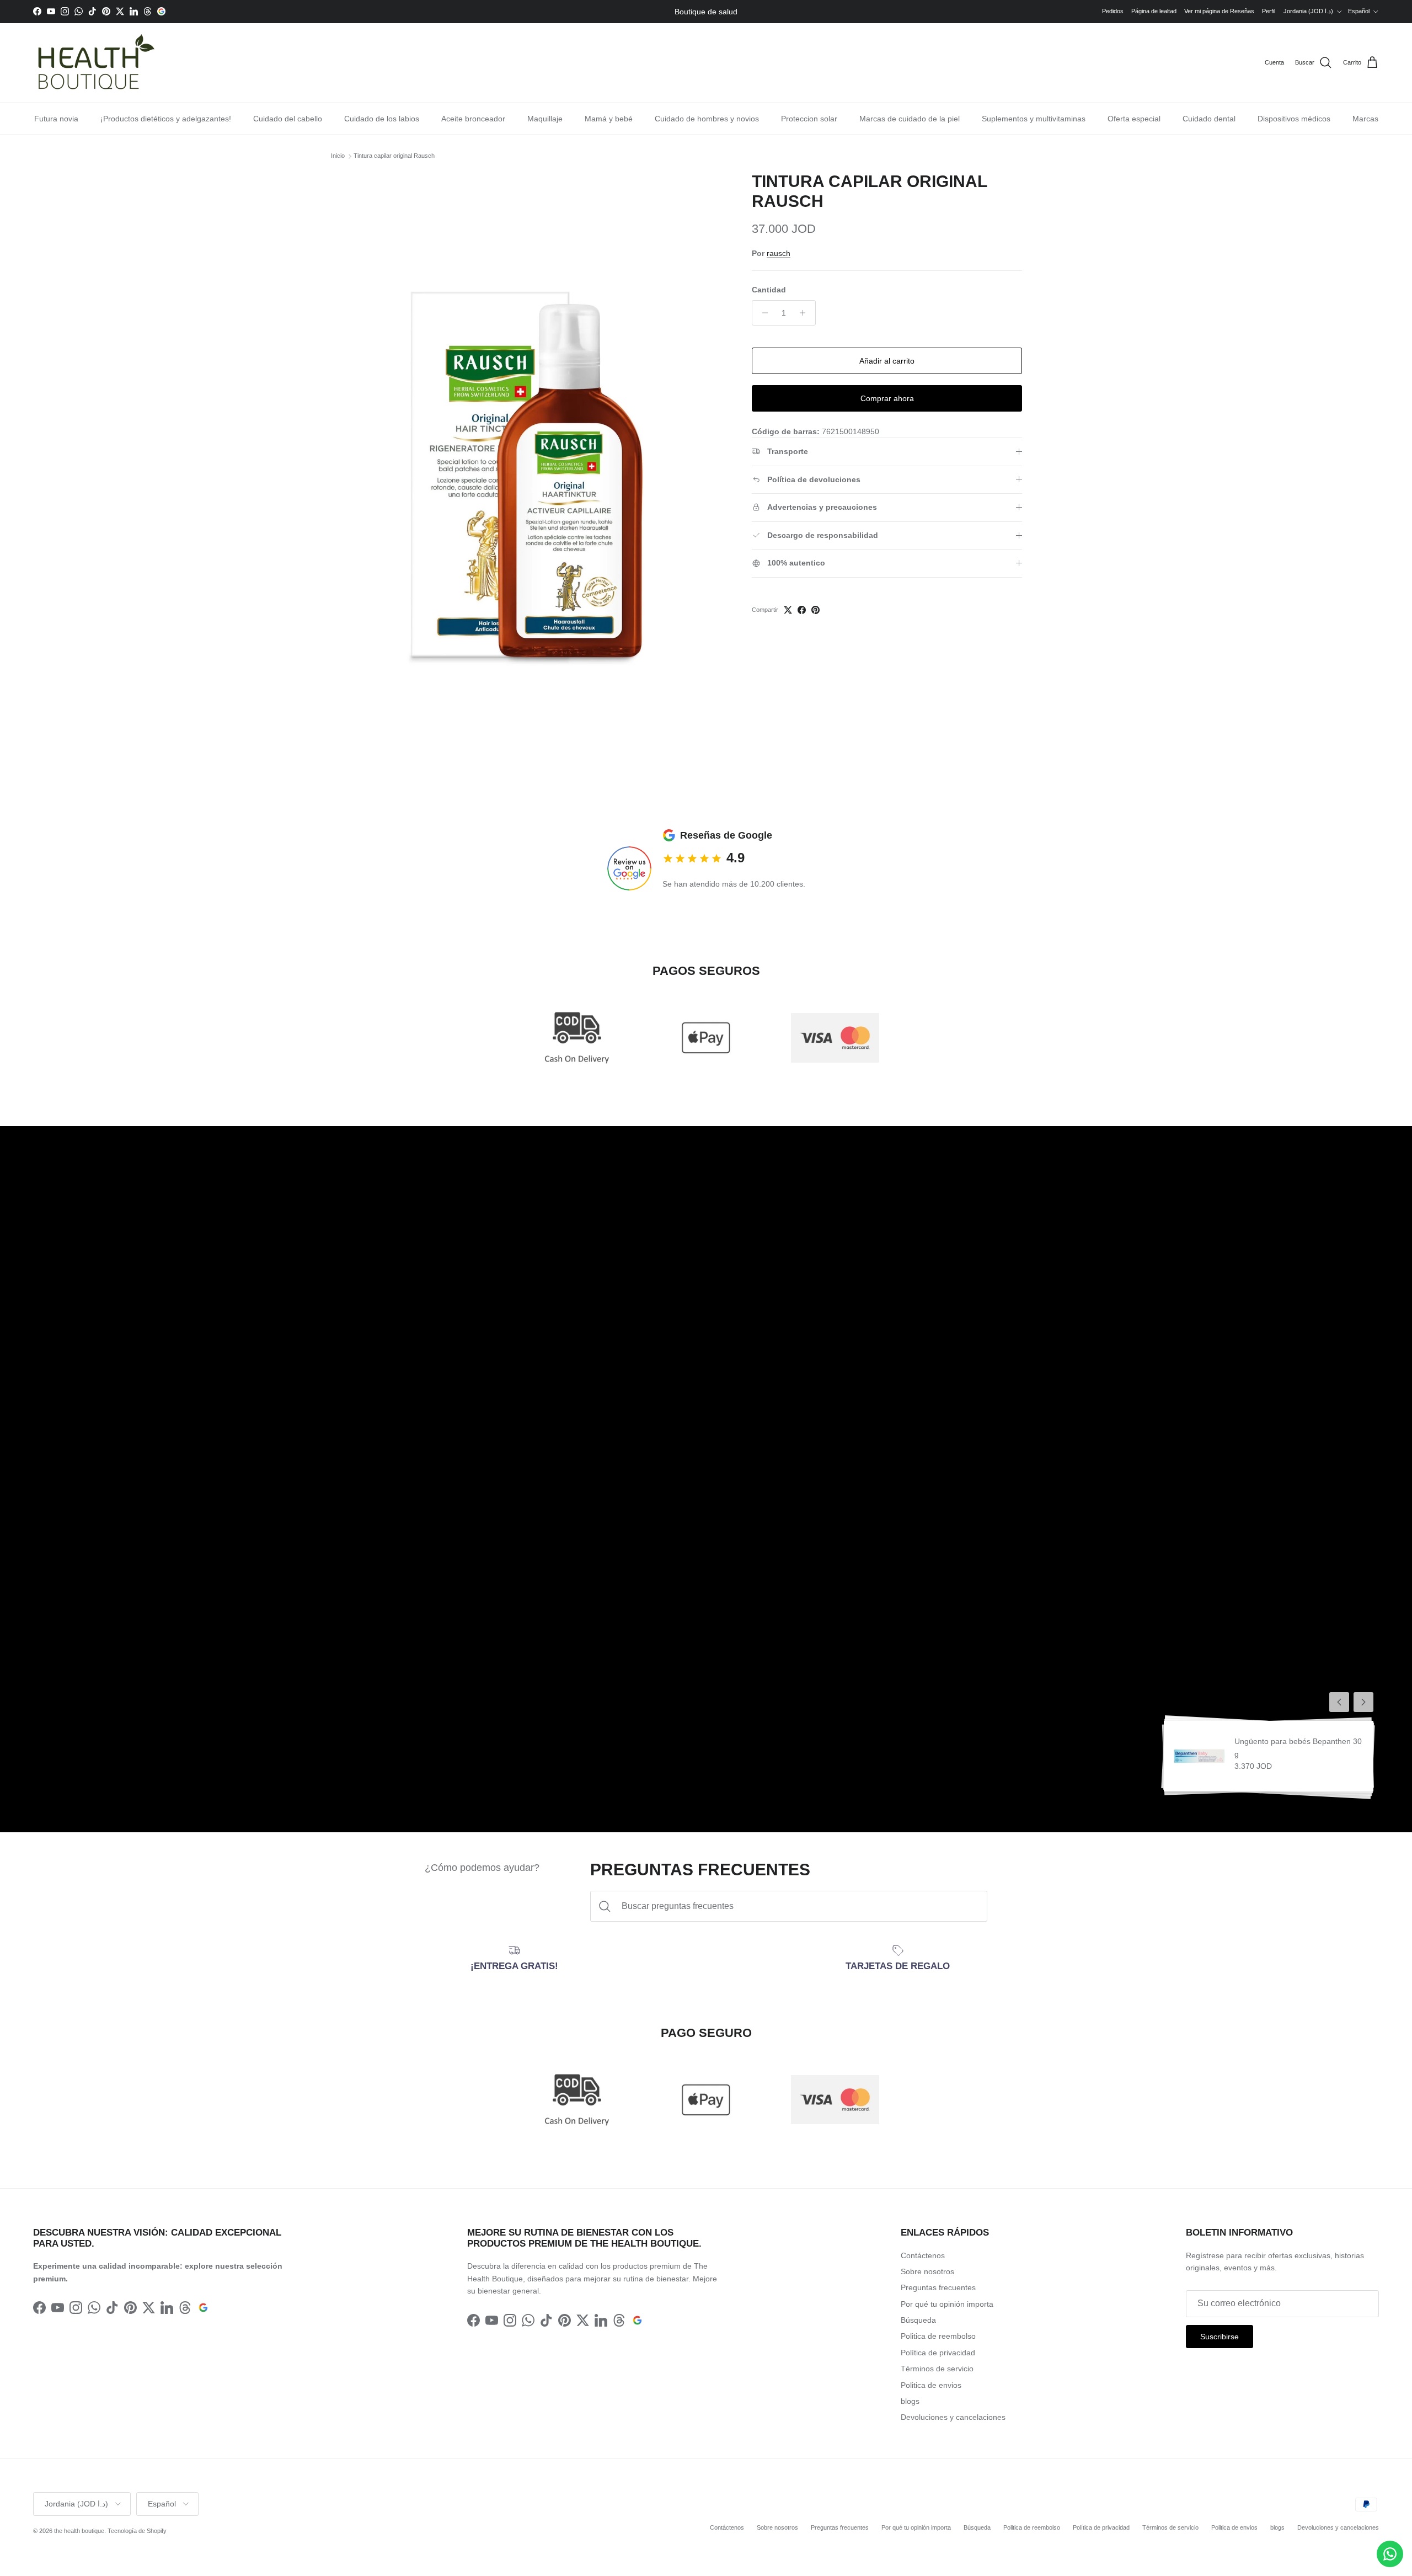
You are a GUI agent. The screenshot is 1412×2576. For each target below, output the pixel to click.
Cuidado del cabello (288, 119)
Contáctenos (923, 2255)
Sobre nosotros (927, 2271)
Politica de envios (931, 2385)
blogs (910, 2401)
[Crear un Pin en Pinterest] (815, 610)
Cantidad (769, 290)
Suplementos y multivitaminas (1034, 119)
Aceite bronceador (473, 119)
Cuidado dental (1209, 119)
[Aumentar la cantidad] (806, 313)
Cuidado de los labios (382, 119)
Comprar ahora (887, 398)
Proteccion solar (809, 119)
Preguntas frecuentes (938, 2287)
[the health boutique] (94, 63)
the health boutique (79, 2531)
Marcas (1365, 119)
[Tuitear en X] (788, 610)
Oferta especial (1134, 119)
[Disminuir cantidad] (762, 313)
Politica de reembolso (938, 2336)
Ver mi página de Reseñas (1219, 11)
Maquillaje (545, 119)
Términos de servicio (937, 2369)
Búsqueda (918, 2320)
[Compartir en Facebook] (802, 610)
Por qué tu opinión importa (947, 2304)
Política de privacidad (938, 2353)
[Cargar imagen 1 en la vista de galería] (559, 425)
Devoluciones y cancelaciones (953, 2417)
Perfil (1269, 11)
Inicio (338, 156)
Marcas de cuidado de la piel (910, 119)
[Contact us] (1390, 2554)
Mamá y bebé (609, 119)
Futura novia (56, 119)
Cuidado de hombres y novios (707, 119)
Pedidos (1113, 11)
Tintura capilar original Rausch (394, 156)
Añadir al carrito (887, 361)
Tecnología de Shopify (137, 2531)
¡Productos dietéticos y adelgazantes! (166, 119)
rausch (779, 253)
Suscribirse (1220, 2337)
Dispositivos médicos (1294, 119)
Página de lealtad (1154, 11)
